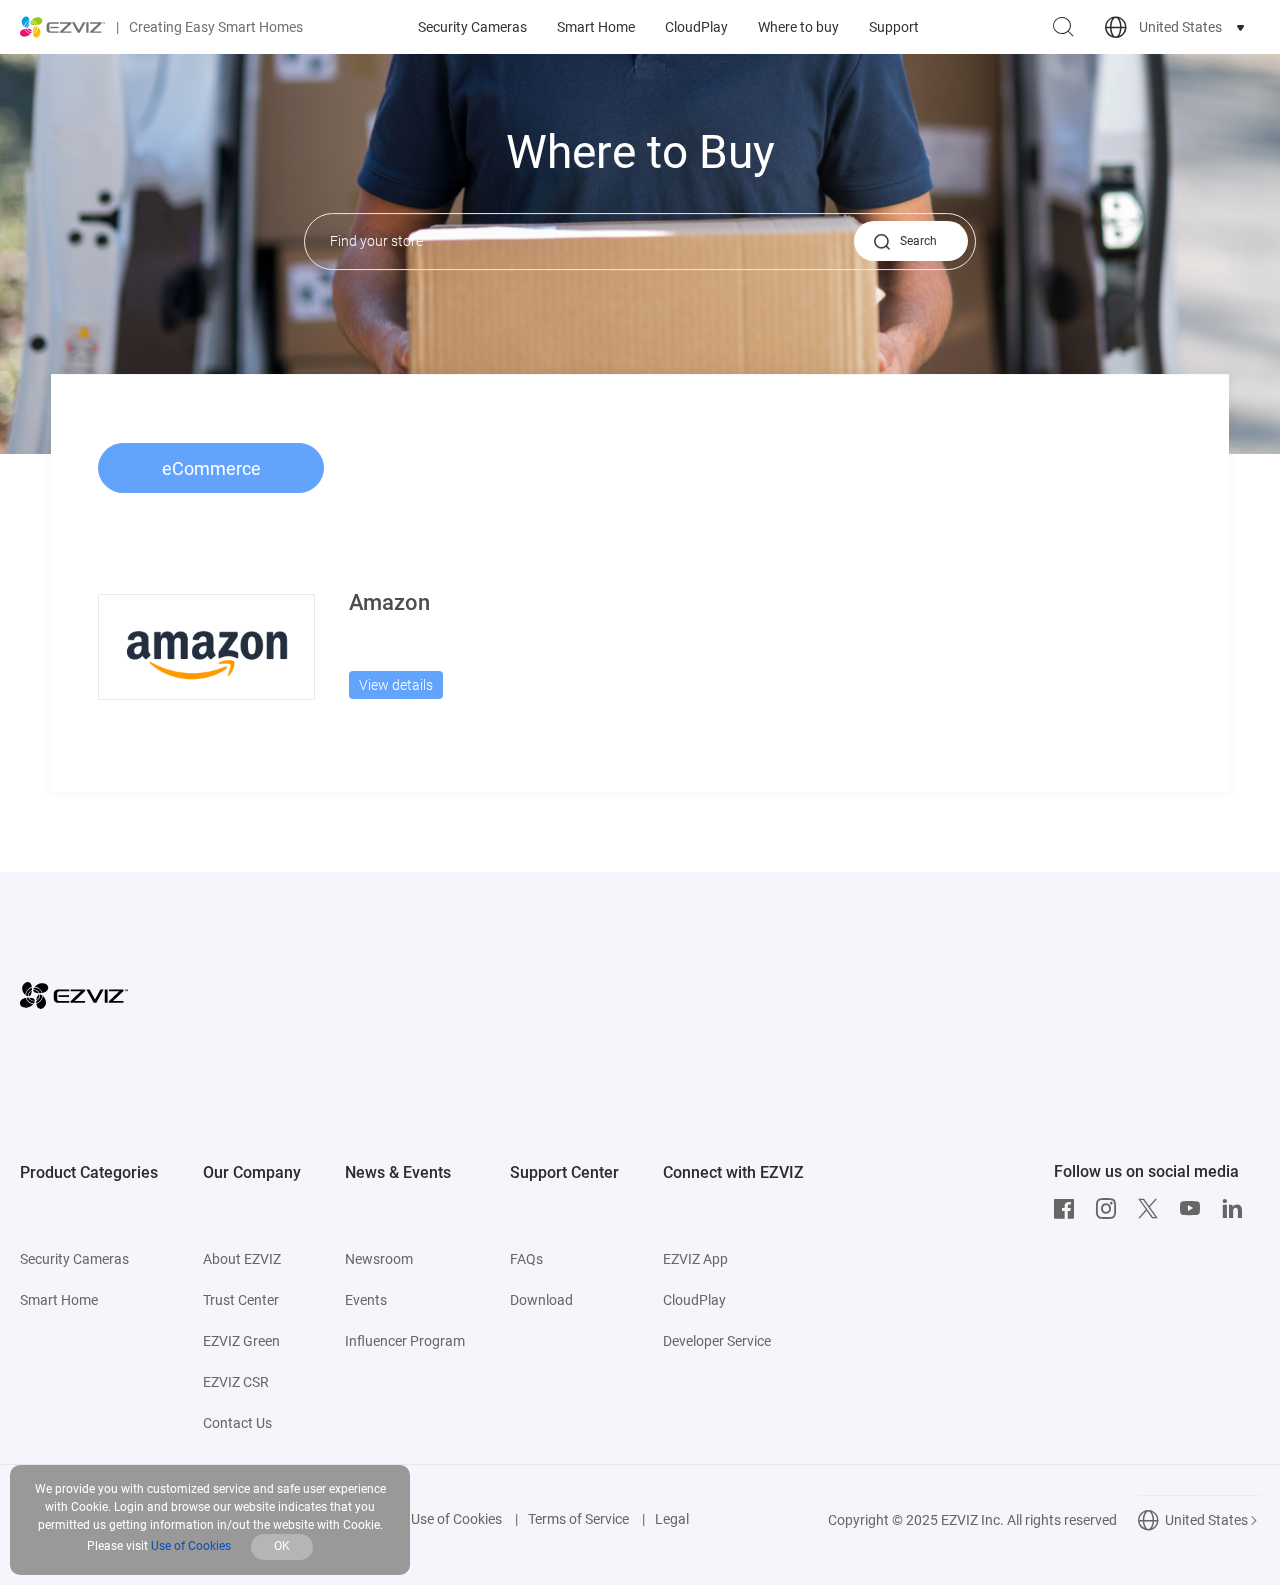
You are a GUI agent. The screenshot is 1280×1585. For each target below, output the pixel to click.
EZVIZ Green (241, 1341)
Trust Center (241, 1300)
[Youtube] (1195, 1209)
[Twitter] (1153, 1209)
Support (894, 27)
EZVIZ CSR (236, 1382)
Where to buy (798, 27)
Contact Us (237, 1423)
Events (366, 1300)
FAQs (526, 1259)
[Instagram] (1111, 1209)
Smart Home (596, 27)
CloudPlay (696, 27)
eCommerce (211, 468)
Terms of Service (578, 1519)
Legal (672, 1519)
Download (541, 1300)
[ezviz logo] (63, 27)
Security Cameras (472, 27)
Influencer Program (405, 1341)
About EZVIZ (242, 1259)
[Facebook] (1069, 1209)
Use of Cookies (456, 1519)
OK (282, 1546)
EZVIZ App (695, 1259)
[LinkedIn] (1237, 1209)
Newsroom (379, 1259)
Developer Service (717, 1341)
